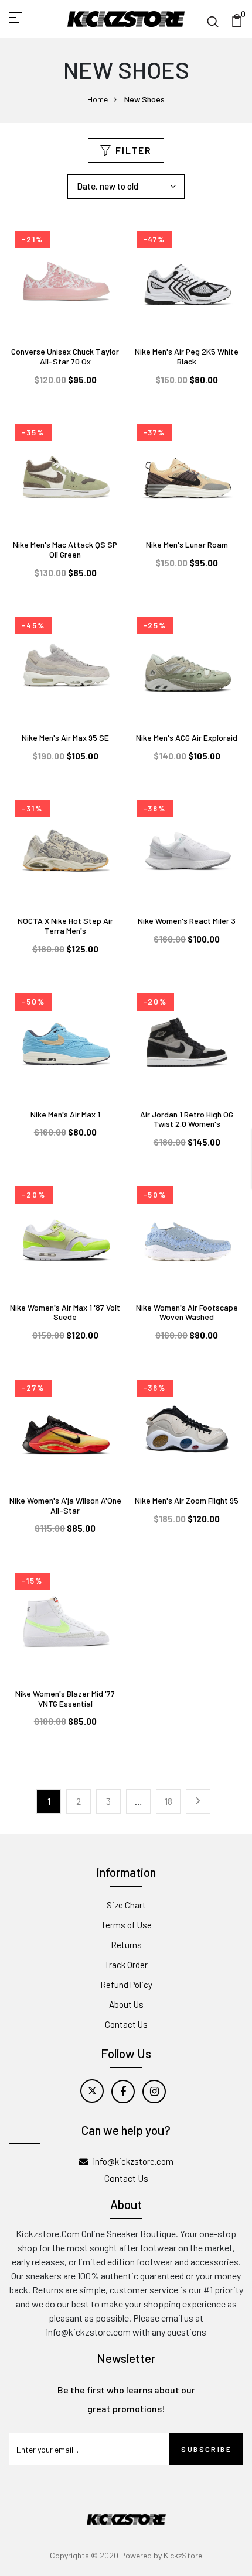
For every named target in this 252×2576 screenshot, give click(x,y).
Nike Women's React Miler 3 (187, 921)
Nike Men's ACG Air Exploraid (187, 737)
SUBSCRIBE (206, 2449)
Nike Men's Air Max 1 (65, 1114)
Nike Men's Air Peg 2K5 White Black (187, 356)
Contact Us (126, 2024)
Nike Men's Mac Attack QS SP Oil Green (65, 549)
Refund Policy (126, 1985)
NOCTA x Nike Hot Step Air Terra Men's (65, 926)
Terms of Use (126, 1925)
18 (168, 1801)
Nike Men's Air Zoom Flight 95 (187, 1500)
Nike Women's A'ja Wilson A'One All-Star (65, 1505)
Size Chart (126, 1905)
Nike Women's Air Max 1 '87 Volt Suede (65, 1312)
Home (98, 99)
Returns (126, 1945)
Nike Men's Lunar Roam (187, 544)
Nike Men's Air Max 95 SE (65, 737)
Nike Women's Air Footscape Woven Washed (187, 1312)
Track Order (126, 1965)
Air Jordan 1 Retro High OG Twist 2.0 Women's (187, 1119)
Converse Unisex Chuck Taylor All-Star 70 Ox (65, 356)
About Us (126, 2004)
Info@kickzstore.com (133, 2161)
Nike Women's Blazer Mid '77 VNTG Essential (65, 1698)
